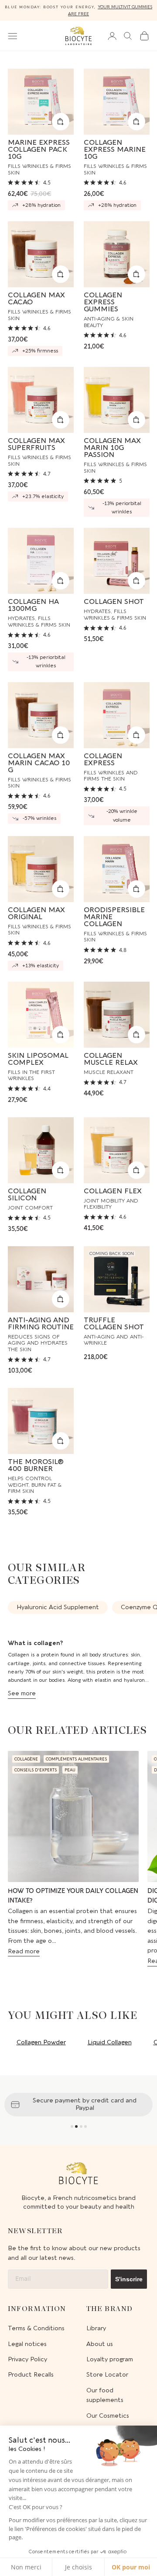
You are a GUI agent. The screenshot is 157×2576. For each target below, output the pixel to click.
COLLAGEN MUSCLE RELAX (111, 1059)
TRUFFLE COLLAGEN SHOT (114, 1324)
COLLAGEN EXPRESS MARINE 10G (115, 150)
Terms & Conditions (36, 2328)
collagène (26, 1759)
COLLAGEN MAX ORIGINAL (36, 913)
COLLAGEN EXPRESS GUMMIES (103, 302)
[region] (78, 2105)
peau (70, 1770)
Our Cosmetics (108, 2416)
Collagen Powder (41, 2042)
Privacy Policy (27, 2359)
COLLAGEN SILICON (27, 1195)
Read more (24, 1951)
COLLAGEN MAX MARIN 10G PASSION (112, 448)
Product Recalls (31, 2375)
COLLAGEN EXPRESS (103, 760)
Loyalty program (110, 2359)
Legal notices (27, 2344)
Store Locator (107, 2375)
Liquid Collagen (110, 2042)
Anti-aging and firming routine (41, 1324)
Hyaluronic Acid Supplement (58, 1607)
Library (96, 2328)
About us (100, 2344)
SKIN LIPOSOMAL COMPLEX (38, 1059)
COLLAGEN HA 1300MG (33, 605)
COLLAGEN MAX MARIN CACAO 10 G (39, 763)
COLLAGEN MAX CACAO (36, 299)
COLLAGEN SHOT (114, 602)
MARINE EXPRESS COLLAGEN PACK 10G (39, 150)
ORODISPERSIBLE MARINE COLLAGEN (114, 917)
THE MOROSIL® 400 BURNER (36, 1465)
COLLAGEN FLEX (113, 1191)
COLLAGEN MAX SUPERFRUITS (36, 444)
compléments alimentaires (76, 1759)
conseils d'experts (36, 1770)
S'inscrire (129, 2279)
